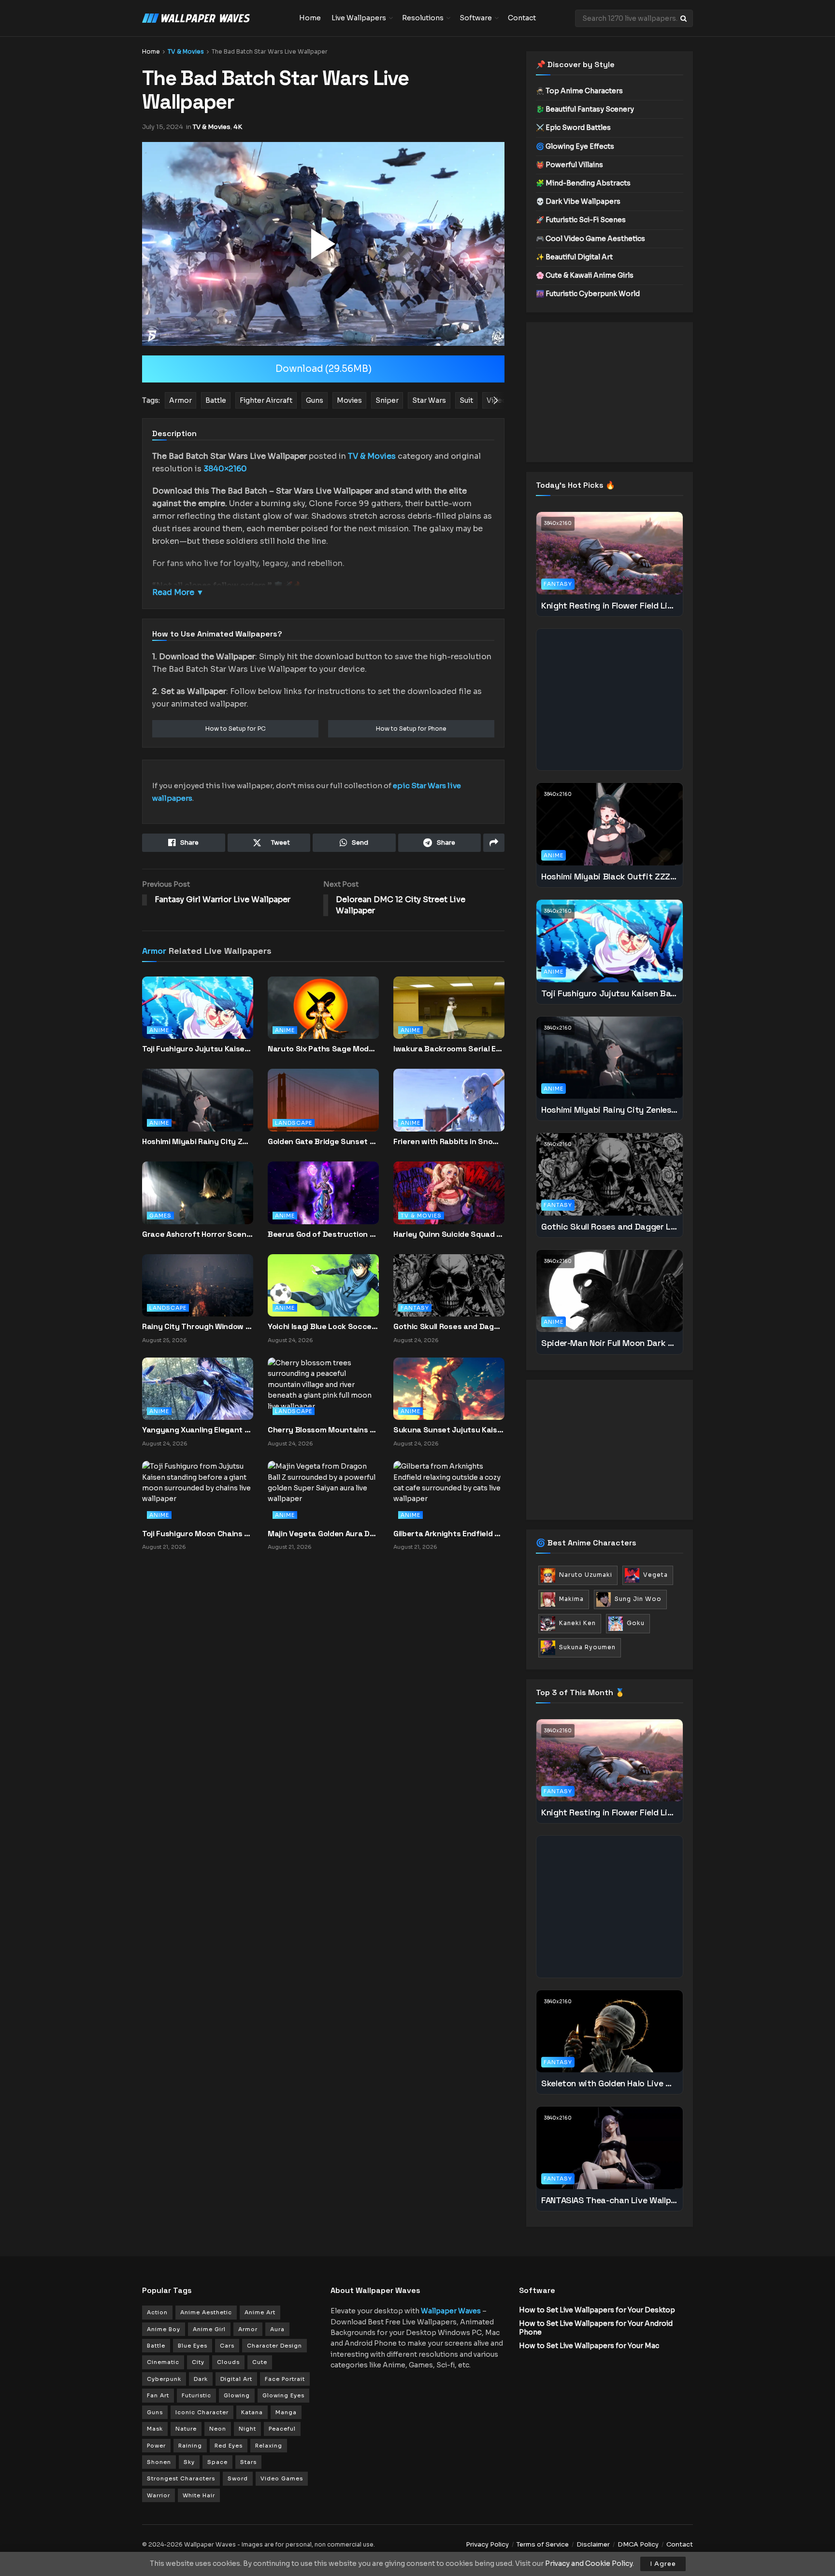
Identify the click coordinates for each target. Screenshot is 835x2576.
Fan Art (158, 2395)
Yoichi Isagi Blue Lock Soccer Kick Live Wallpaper (323, 1326)
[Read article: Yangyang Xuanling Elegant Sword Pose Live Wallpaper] (198, 1388)
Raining (190, 2446)
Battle (156, 2346)
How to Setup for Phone (411, 729)
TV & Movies (186, 51)
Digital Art (236, 2379)
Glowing (237, 2395)
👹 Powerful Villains (569, 165)
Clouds (228, 2362)
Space (217, 2462)
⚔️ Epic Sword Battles (573, 127)
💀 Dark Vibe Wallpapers (578, 201)
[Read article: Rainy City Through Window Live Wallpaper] (198, 1285)
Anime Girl (209, 2329)
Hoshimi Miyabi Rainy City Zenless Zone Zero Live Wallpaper (198, 1141)
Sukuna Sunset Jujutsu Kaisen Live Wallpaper (449, 1430)
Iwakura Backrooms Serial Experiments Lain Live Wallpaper (449, 1049)
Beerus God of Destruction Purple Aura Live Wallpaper (323, 1234)
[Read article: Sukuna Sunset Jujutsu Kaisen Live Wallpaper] (449, 1388)
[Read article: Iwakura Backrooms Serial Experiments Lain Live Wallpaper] (449, 1016)
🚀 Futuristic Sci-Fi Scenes (581, 220)
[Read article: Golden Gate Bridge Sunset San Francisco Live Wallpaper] (323, 1108)
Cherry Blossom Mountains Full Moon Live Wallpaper (323, 1430)
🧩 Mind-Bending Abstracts (583, 183)
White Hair (199, 2495)
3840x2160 (558, 523)
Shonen (159, 2462)
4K (238, 127)
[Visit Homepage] (214, 18)
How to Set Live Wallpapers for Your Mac (589, 2346)
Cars (227, 2346)
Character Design (274, 2346)
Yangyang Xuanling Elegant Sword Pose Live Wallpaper (198, 1430)
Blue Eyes (193, 2346)
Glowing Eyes (283, 2395)
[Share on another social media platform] (494, 843)
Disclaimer (593, 2544)
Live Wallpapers (359, 18)
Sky (189, 2462)
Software (476, 18)
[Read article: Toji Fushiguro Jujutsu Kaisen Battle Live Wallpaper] (198, 1016)
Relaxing (269, 2446)
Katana (252, 2412)
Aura (277, 2329)
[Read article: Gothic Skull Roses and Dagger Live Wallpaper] (449, 1285)
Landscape (294, 1123)
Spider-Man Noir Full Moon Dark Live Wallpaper (610, 1343)
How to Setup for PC (236, 729)
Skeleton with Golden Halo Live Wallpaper (610, 2083)
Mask (155, 2429)
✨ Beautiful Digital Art (574, 257)
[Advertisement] (610, 392)
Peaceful (282, 2429)
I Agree (663, 2564)
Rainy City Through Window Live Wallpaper (198, 1326)
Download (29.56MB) (324, 369)
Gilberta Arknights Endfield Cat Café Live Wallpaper (449, 1534)
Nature (186, 2429)
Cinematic (163, 2362)
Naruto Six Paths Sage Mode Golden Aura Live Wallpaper (323, 1049)
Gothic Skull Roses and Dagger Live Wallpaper (449, 1326)
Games (160, 1216)
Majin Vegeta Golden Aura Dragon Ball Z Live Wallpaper (323, 1534)
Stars (248, 2462)
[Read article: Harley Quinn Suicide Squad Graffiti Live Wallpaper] (449, 1201)
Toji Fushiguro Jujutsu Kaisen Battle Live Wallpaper (198, 1049)
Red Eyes (229, 2446)
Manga (286, 2412)
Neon (218, 2429)
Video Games (282, 2478)
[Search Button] (684, 18)
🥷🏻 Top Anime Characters (579, 91)
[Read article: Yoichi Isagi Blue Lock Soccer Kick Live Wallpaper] (323, 1285)
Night (247, 2429)
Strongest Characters (181, 2478)
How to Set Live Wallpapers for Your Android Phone (596, 2328)
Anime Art (260, 2312)
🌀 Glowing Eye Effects (575, 146)
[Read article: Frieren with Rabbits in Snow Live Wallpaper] (449, 1108)
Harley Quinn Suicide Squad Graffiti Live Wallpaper (449, 1234)
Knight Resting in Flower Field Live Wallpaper (610, 605)
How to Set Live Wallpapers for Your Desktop (597, 2310)
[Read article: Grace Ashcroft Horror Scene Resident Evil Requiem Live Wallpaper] (198, 1201)
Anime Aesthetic (206, 2312)
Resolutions (423, 18)
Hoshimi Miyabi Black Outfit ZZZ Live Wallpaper (610, 876)
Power (156, 2446)
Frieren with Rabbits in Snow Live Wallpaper (449, 1141)
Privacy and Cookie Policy (589, 2563)
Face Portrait (285, 2379)
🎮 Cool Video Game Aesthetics (590, 239)
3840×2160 (225, 469)
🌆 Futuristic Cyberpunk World (588, 294)
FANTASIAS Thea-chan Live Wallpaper (610, 2200)
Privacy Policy (487, 2544)
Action (157, 2312)
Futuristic (196, 2395)
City (198, 2362)
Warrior (158, 2495)
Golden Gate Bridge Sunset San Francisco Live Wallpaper (323, 1141)
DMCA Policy (638, 2544)
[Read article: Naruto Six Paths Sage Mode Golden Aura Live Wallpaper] (323, 1016)
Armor (154, 951)
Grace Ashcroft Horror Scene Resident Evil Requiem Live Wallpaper (198, 1234)
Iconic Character (202, 2412)
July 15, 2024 (163, 127)
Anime (159, 1030)
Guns (155, 2412)
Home (310, 18)
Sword (238, 2478)
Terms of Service (543, 2544)
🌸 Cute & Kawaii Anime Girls (585, 275)
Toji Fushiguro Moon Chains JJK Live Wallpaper (198, 1534)
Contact (522, 18)
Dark (201, 2379)
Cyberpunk (164, 2379)
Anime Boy (164, 2329)
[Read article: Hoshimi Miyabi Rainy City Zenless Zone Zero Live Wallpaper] (198, 1108)
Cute (260, 2362)
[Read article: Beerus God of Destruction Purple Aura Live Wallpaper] (323, 1201)
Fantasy (415, 1308)
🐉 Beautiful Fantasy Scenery (585, 109)
